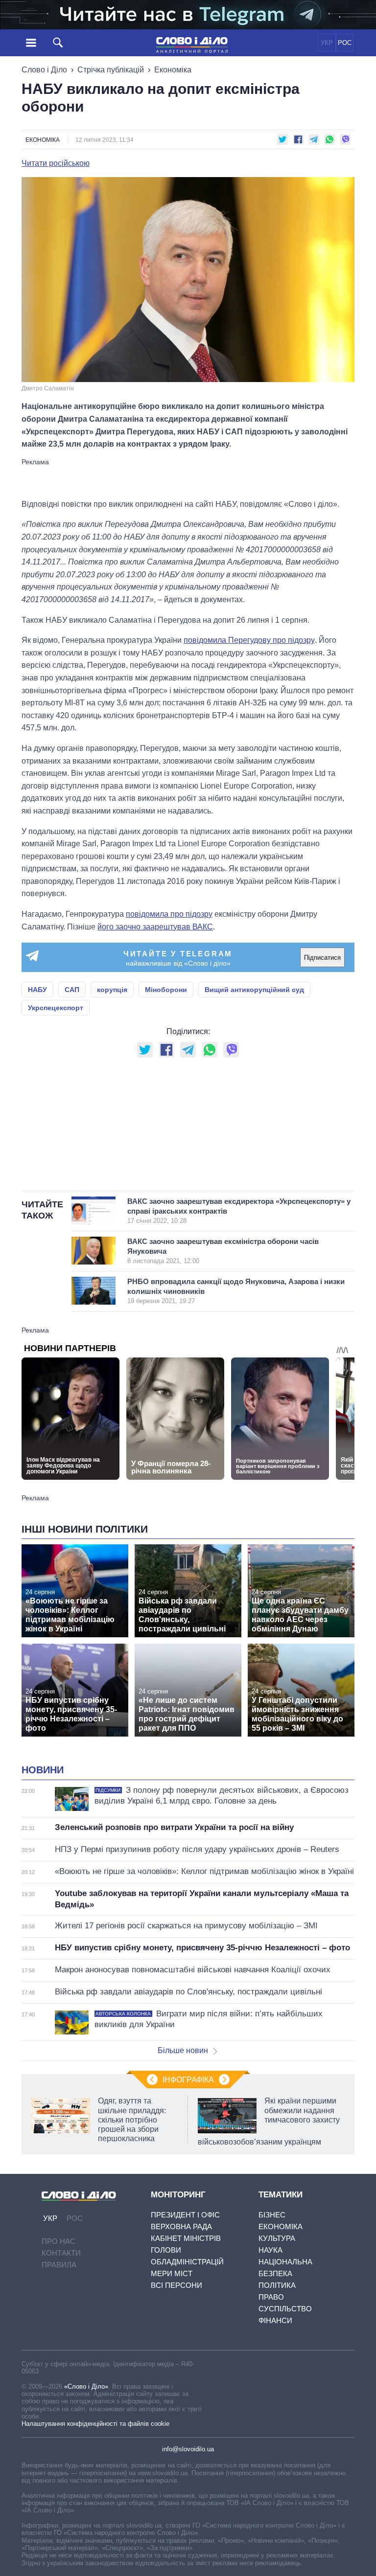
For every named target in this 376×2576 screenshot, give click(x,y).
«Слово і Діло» (86, 2386)
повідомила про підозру (169, 914)
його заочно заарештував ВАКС (155, 927)
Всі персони (176, 2285)
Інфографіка (188, 2080)
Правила (59, 2265)
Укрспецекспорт (56, 1008)
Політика (277, 2285)
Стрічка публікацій (111, 70)
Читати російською (56, 163)
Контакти (61, 2253)
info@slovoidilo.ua (188, 2449)
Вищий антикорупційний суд (254, 990)
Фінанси (275, 2320)
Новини (43, 1770)
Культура (277, 2238)
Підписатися (322, 958)
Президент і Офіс (185, 2215)
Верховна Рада (181, 2226)
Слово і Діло (44, 70)
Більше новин (183, 2050)
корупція (112, 990)
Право (271, 2297)
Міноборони (166, 990)
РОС (345, 43)
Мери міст (172, 2273)
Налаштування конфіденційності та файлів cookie (95, 2424)
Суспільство (285, 2309)
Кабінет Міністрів (186, 2238)
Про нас (59, 2241)
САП (72, 990)
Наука (270, 2250)
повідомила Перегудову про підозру (249, 640)
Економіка (173, 70)
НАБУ (37, 990)
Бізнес (272, 2215)
